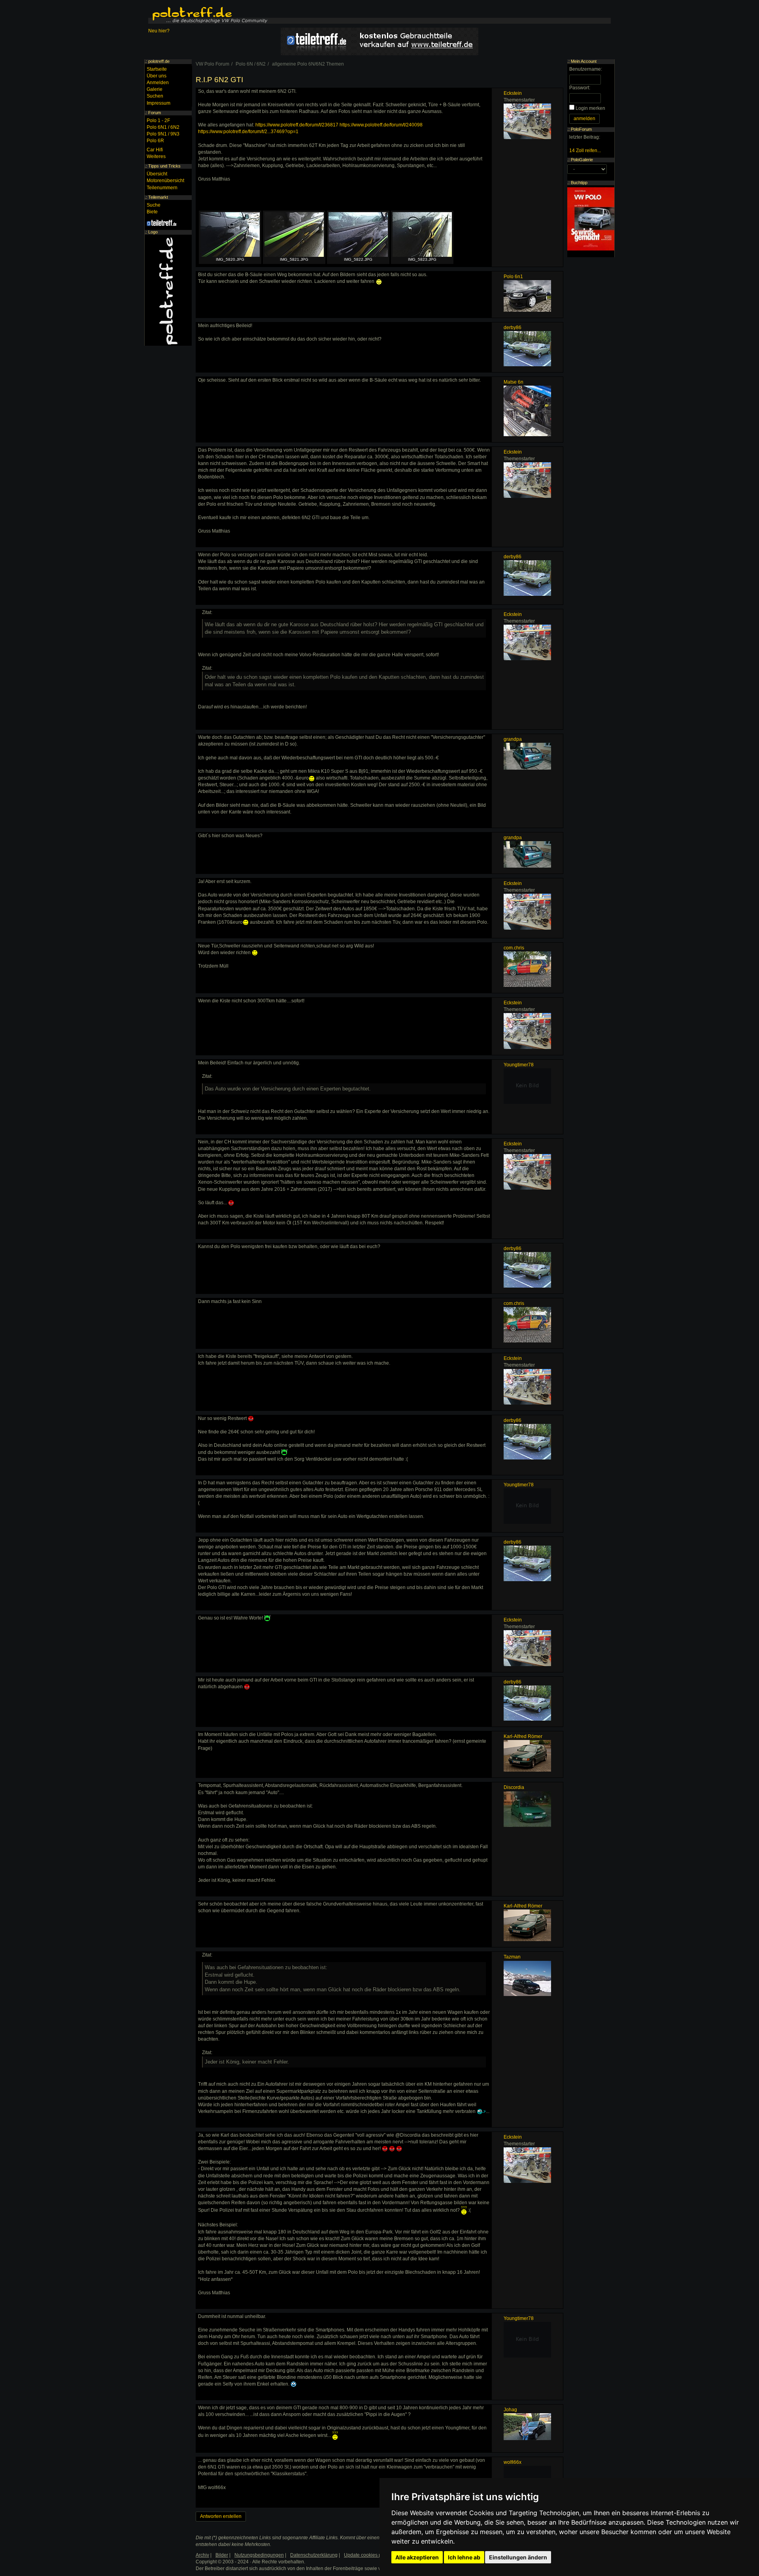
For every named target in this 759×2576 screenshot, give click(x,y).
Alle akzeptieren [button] (417, 2557)
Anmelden (158, 83)
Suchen (155, 96)
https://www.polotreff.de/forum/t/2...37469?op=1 (248, 132)
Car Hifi (155, 150)
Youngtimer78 (519, 1065)
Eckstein (513, 93)
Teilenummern (162, 188)
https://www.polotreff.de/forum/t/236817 (297, 125)
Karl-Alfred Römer (523, 1736)
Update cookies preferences (374, 2555)
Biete (152, 212)
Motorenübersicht (165, 181)
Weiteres (156, 156)
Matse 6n (514, 382)
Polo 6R (155, 141)
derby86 (513, 328)
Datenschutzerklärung (314, 2555)
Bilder (222, 2555)
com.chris (514, 948)
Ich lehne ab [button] (464, 2557)
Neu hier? (159, 31)
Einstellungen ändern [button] (518, 2557)
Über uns (157, 76)
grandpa (513, 739)
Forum (155, 113)
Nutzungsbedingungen (259, 2555)
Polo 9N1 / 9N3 (163, 134)
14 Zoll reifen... (585, 151)
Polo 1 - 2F (158, 121)
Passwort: (580, 88)
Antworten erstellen (221, 2516)
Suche (154, 205)
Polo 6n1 (513, 277)
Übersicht (157, 174)
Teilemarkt (158, 197)
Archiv (202, 2555)
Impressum (159, 103)
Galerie (155, 89)
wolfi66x (513, 2462)
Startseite (157, 69)
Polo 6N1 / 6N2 (163, 127)
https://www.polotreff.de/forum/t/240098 (381, 125)
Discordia (514, 1787)
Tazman (512, 1957)
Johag (510, 2410)
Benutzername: (586, 69)
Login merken (590, 108)
